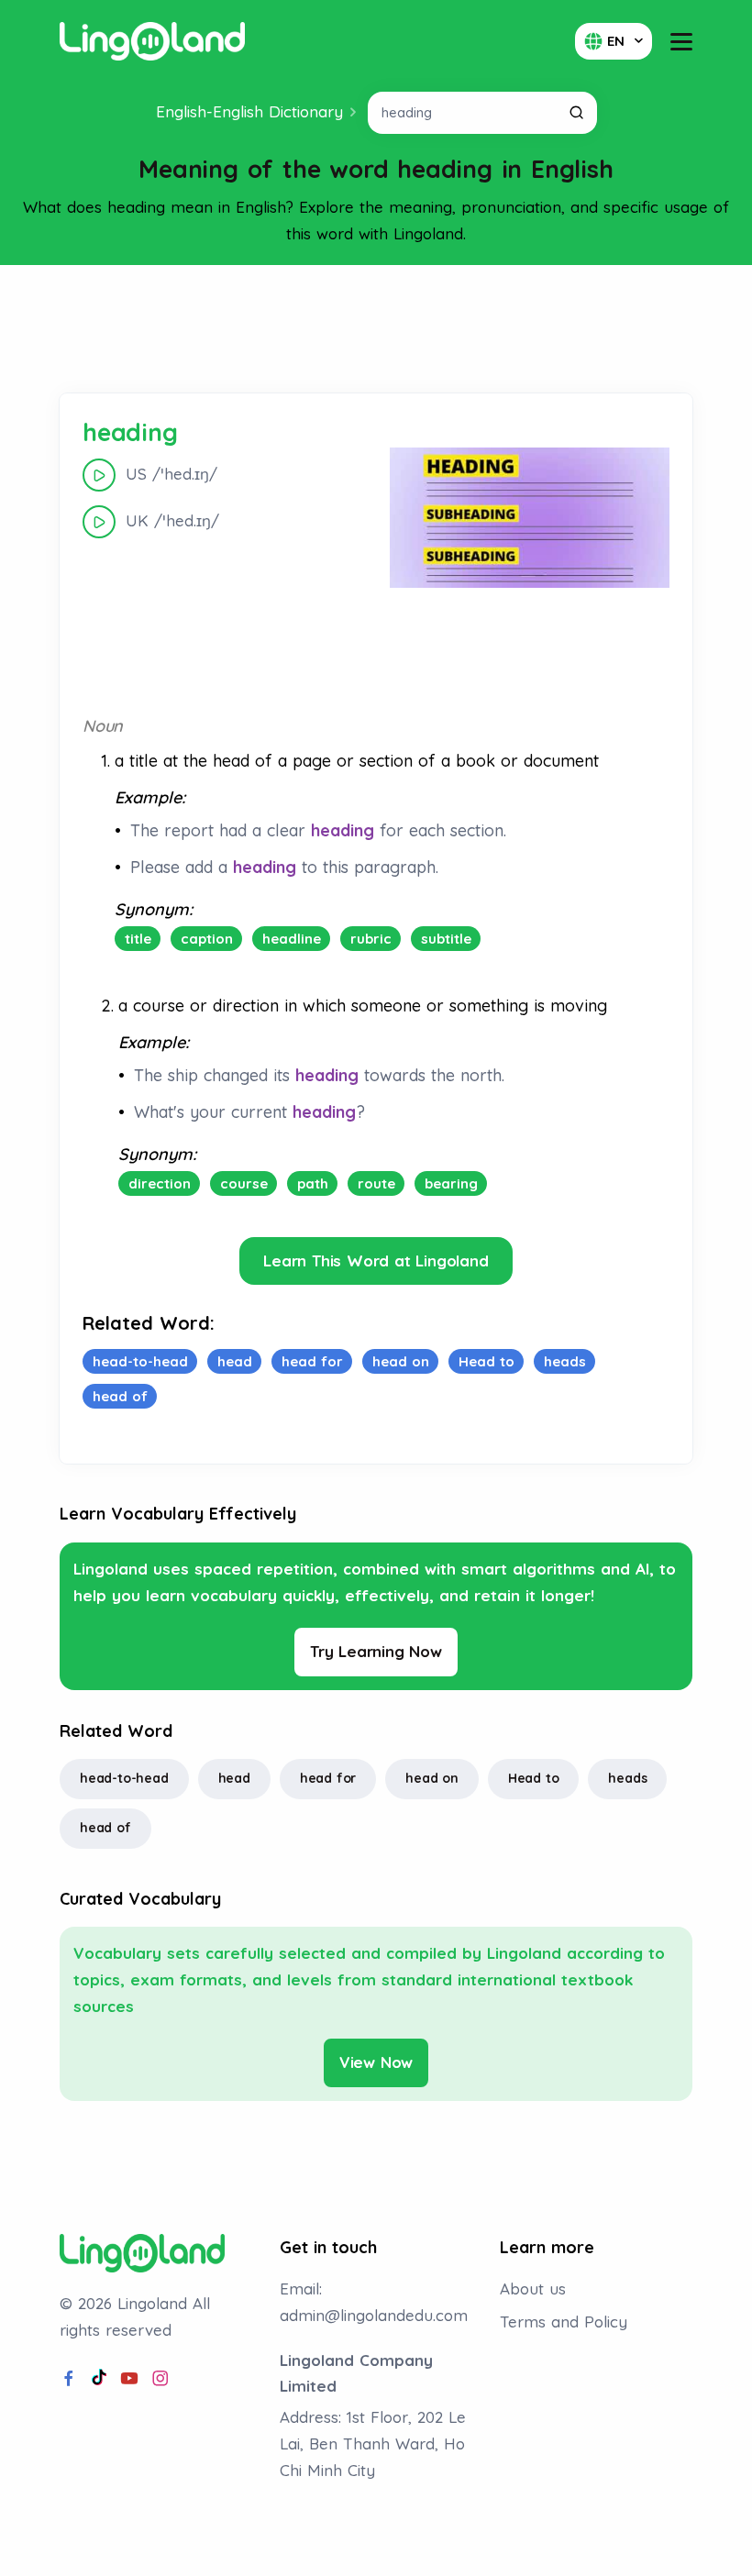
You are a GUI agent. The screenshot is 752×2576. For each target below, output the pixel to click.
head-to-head (124, 1778)
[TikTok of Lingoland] (99, 2379)
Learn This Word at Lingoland (376, 1260)
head (234, 1778)
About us (533, 2289)
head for (328, 1778)
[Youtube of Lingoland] (129, 2379)
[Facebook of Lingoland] (69, 2379)
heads (627, 1778)
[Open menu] (681, 42)
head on (432, 1778)
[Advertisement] (376, 329)
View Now (376, 2062)
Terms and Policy (564, 2322)
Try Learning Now (376, 1651)
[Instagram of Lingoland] (160, 2379)
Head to (534, 1778)
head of (105, 1828)
